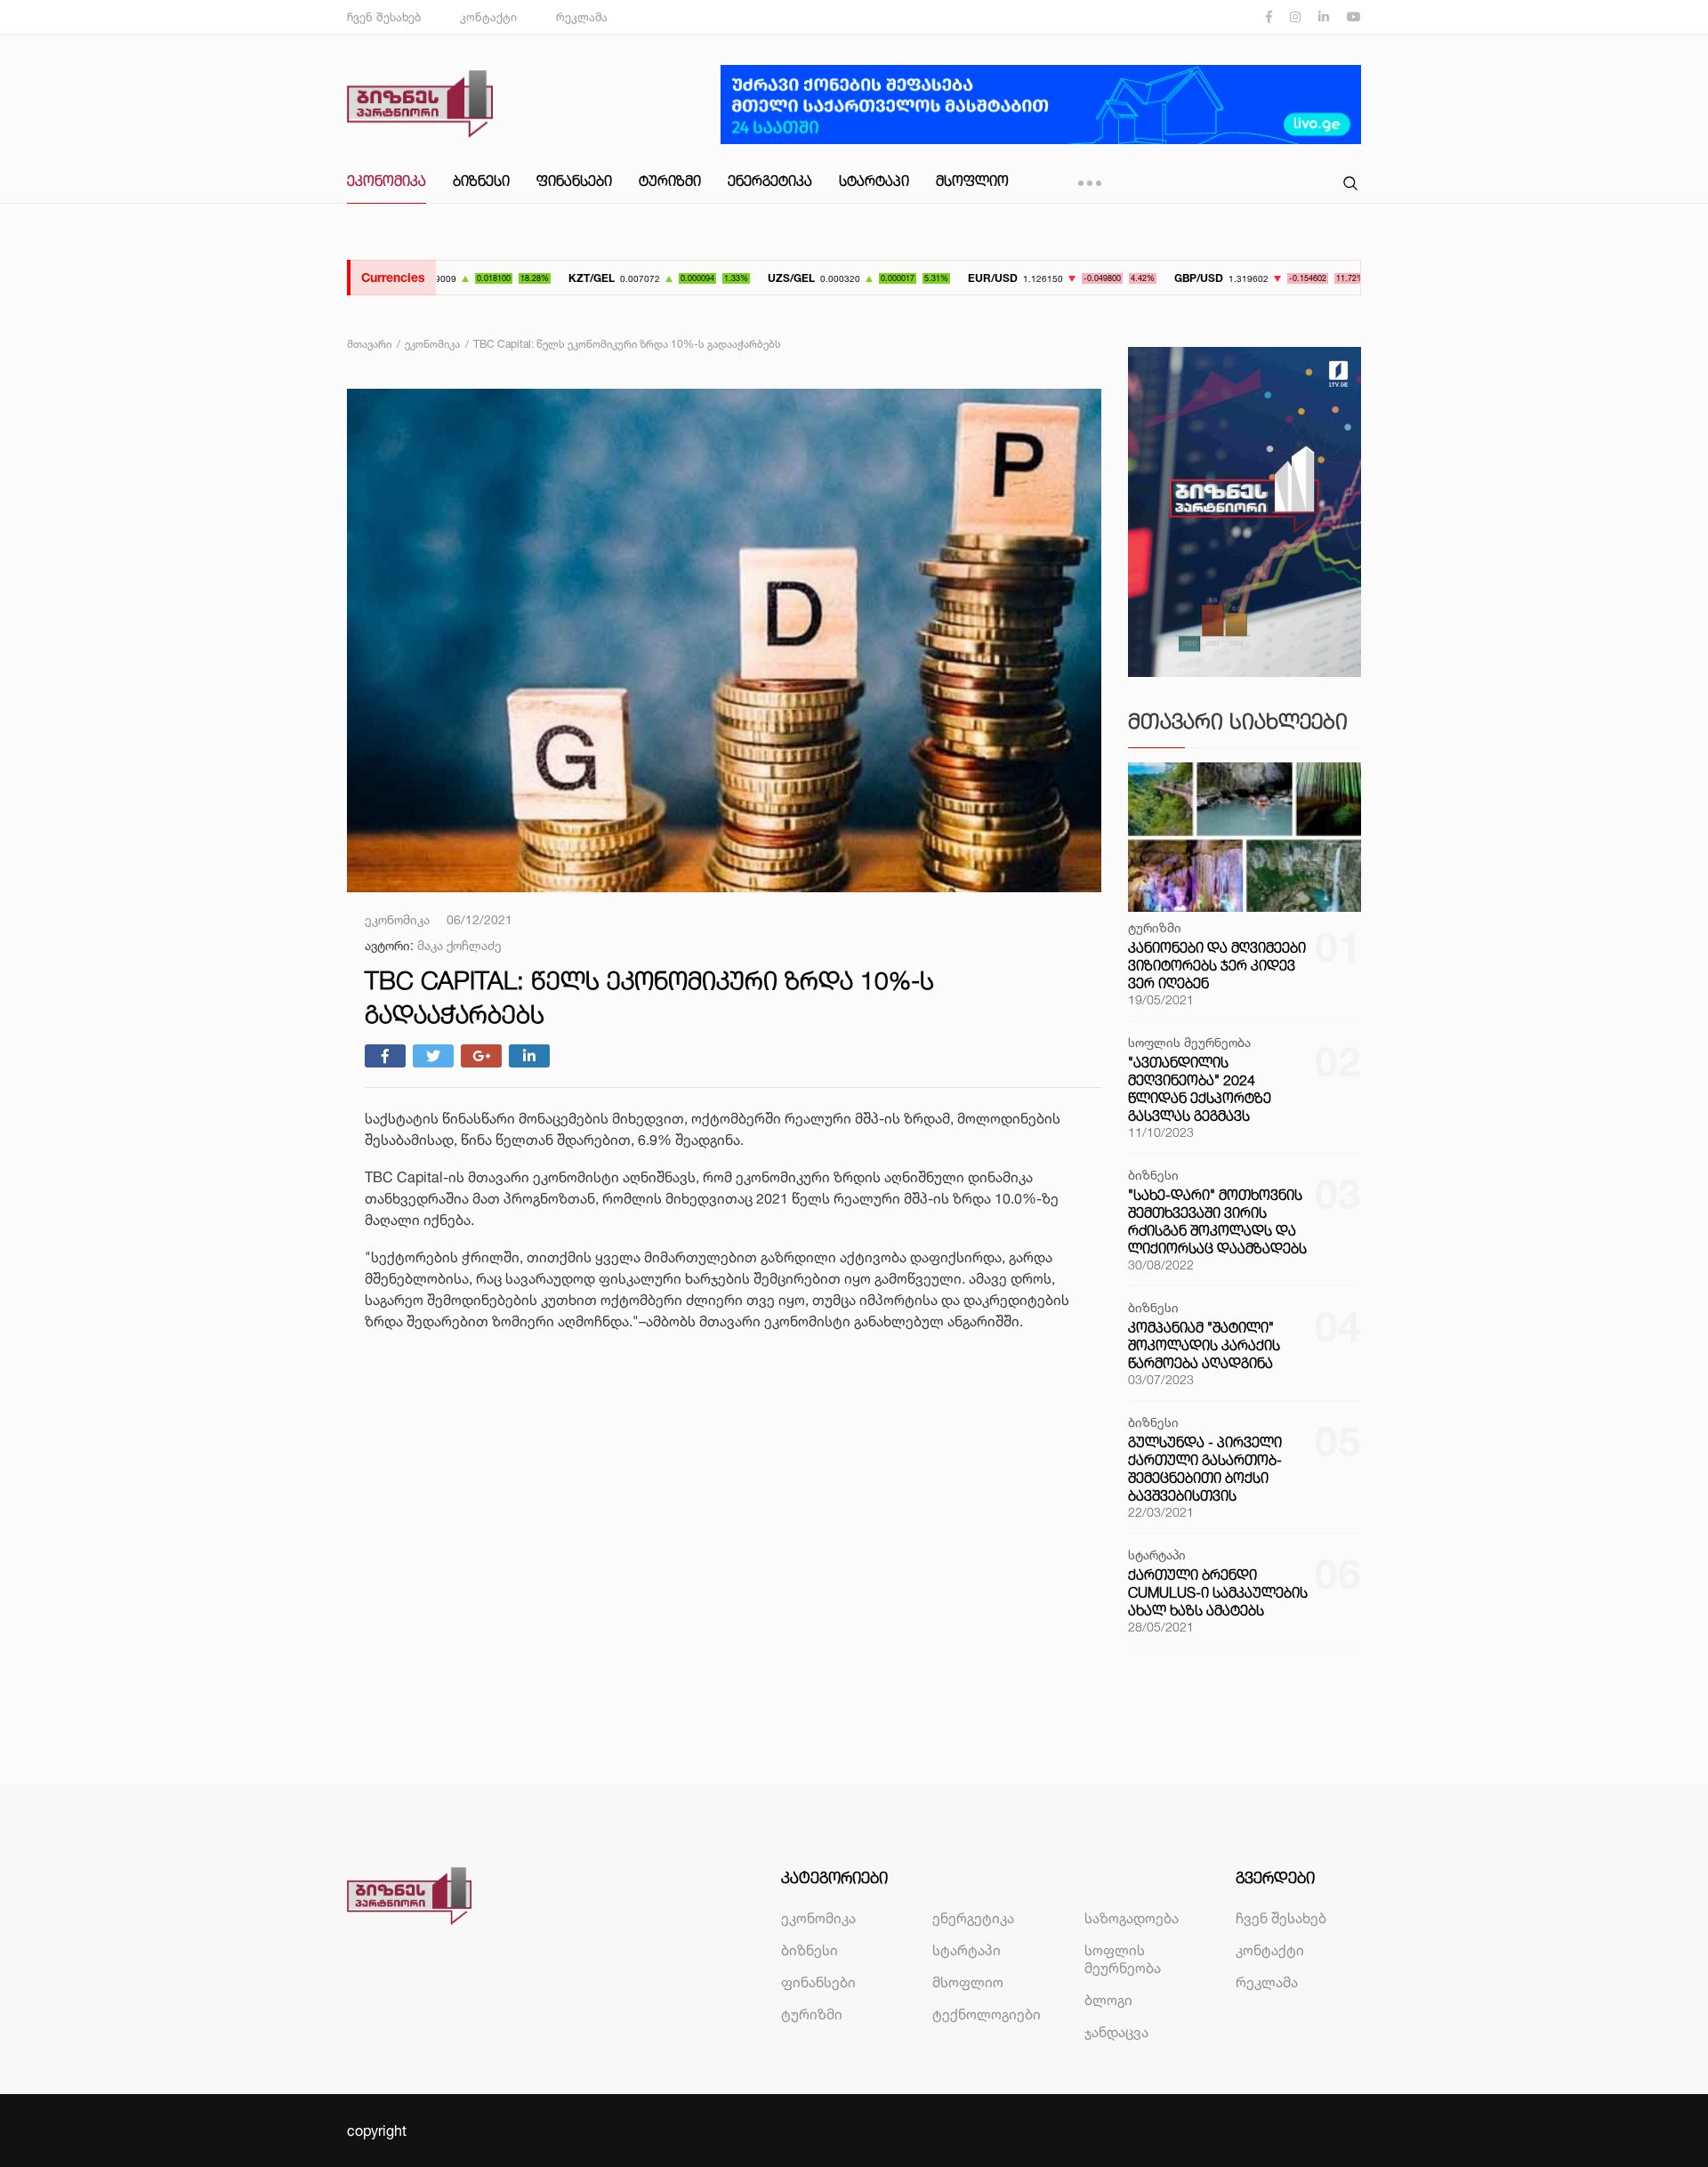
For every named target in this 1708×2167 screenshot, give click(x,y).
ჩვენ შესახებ (384, 17)
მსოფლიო (972, 181)
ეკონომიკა (387, 181)
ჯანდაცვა (1116, 2032)
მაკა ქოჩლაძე (459, 945)
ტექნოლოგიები (987, 2014)
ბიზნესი (481, 181)
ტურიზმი (670, 181)
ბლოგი (1108, 2000)
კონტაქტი (488, 17)
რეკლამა (582, 17)
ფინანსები (574, 181)
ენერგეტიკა (770, 181)
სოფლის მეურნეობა (1123, 1959)
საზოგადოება (1132, 1918)
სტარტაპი (874, 181)
